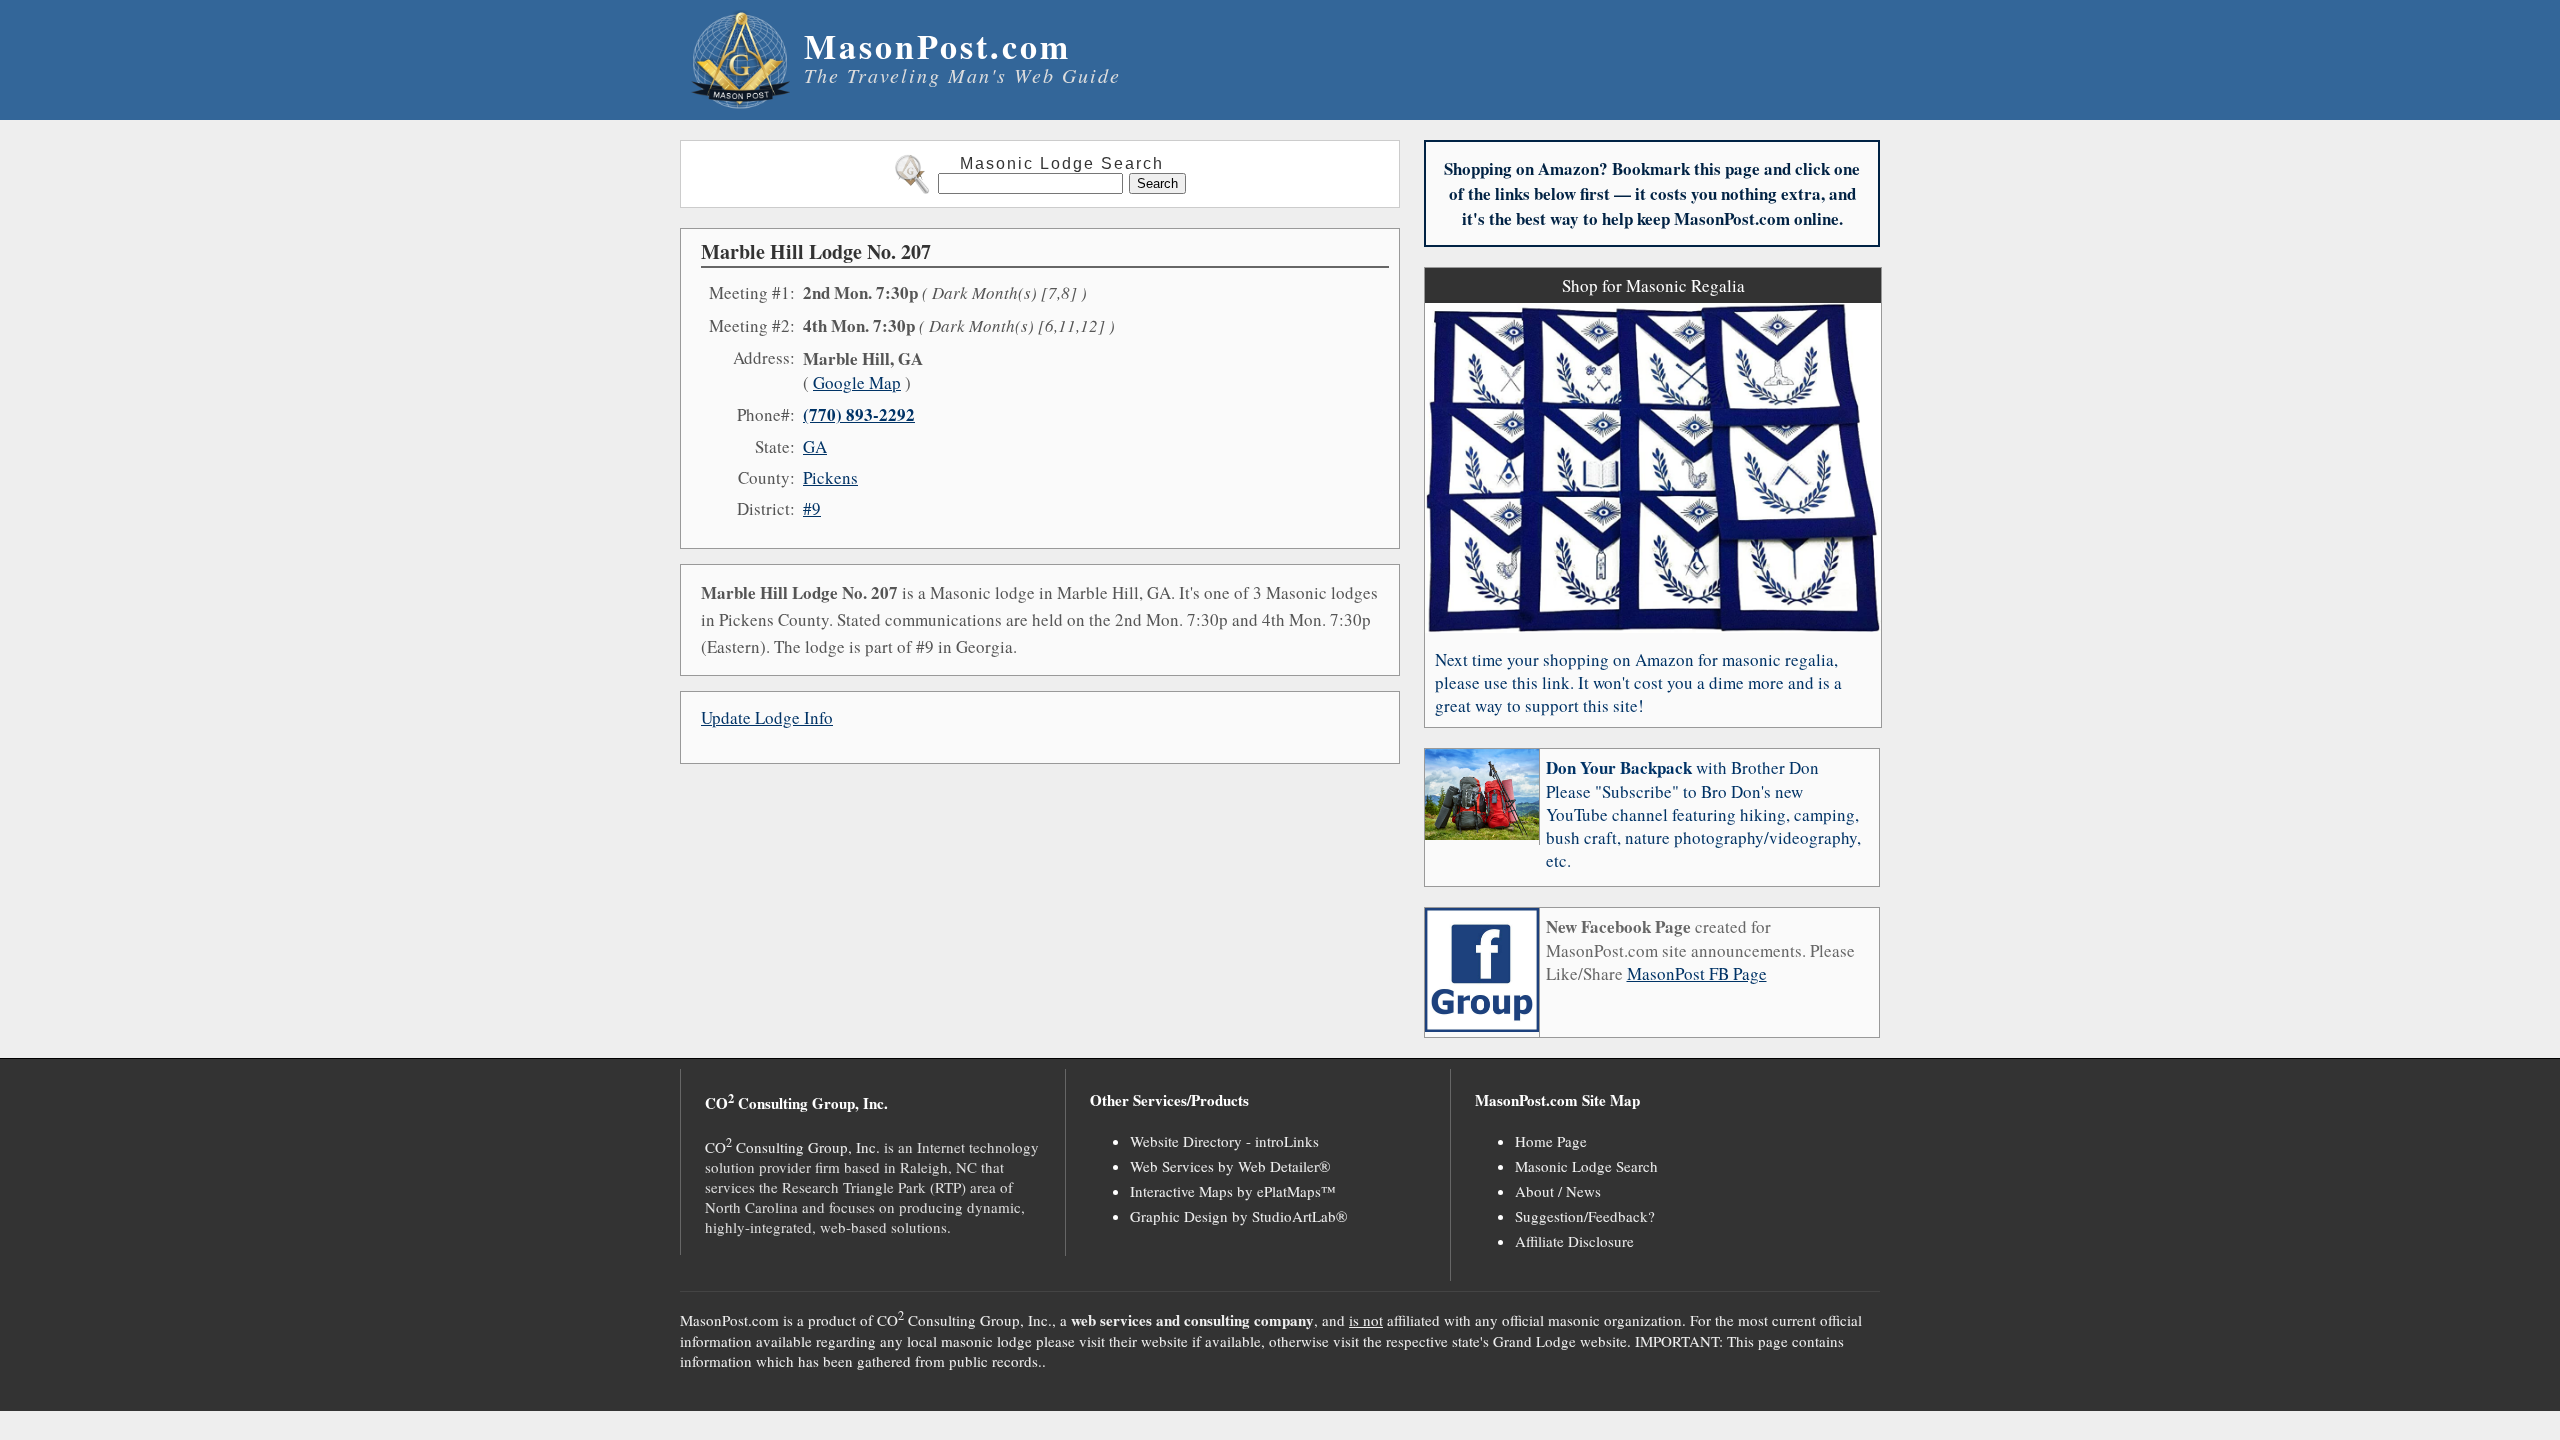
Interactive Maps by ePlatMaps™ (1233, 1191)
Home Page (1551, 1141)
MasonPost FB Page (1697, 973)
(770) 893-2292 (859, 414)
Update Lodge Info (767, 717)
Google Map (857, 382)
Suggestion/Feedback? (1585, 1216)
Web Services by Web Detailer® (1230, 1166)
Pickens (830, 477)
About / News (1558, 1191)
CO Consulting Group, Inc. (792, 1147)
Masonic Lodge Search (1586, 1166)
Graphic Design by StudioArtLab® (1238, 1216)
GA (815, 446)
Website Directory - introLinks (1224, 1141)
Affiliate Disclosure (1574, 1241)
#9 (812, 508)
